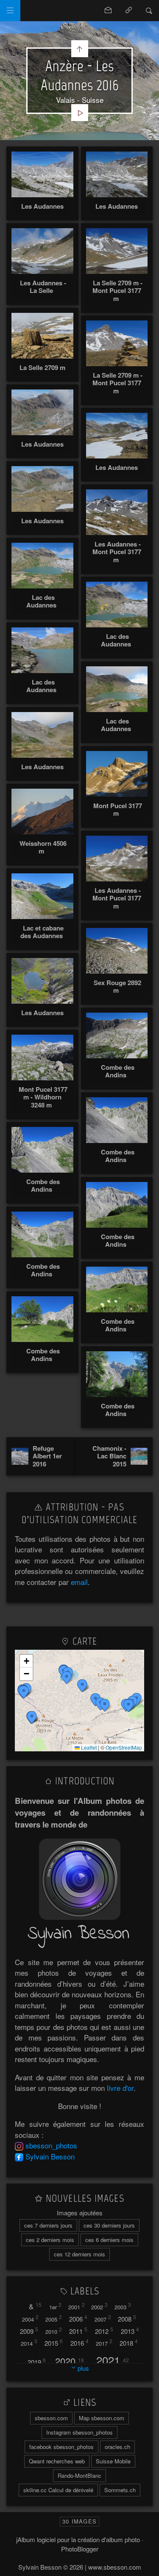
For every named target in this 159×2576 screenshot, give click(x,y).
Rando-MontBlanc (79, 2475)
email (79, 1582)
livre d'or (120, 2088)
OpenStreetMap (124, 1747)
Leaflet (88, 1747)
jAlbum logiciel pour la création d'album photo (78, 2539)
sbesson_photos (51, 2145)
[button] (32, 1717)
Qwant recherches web (57, 2461)
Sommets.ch (120, 2490)
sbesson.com (51, 2418)
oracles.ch (117, 2447)
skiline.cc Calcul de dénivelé (58, 2490)
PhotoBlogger (80, 2549)
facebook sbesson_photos (61, 2447)
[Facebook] (19, 2156)
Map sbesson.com (102, 2418)
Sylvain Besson (50, 2156)
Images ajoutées (80, 2213)
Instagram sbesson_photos (79, 2432)
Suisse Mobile (113, 2461)
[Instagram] (19, 2145)
